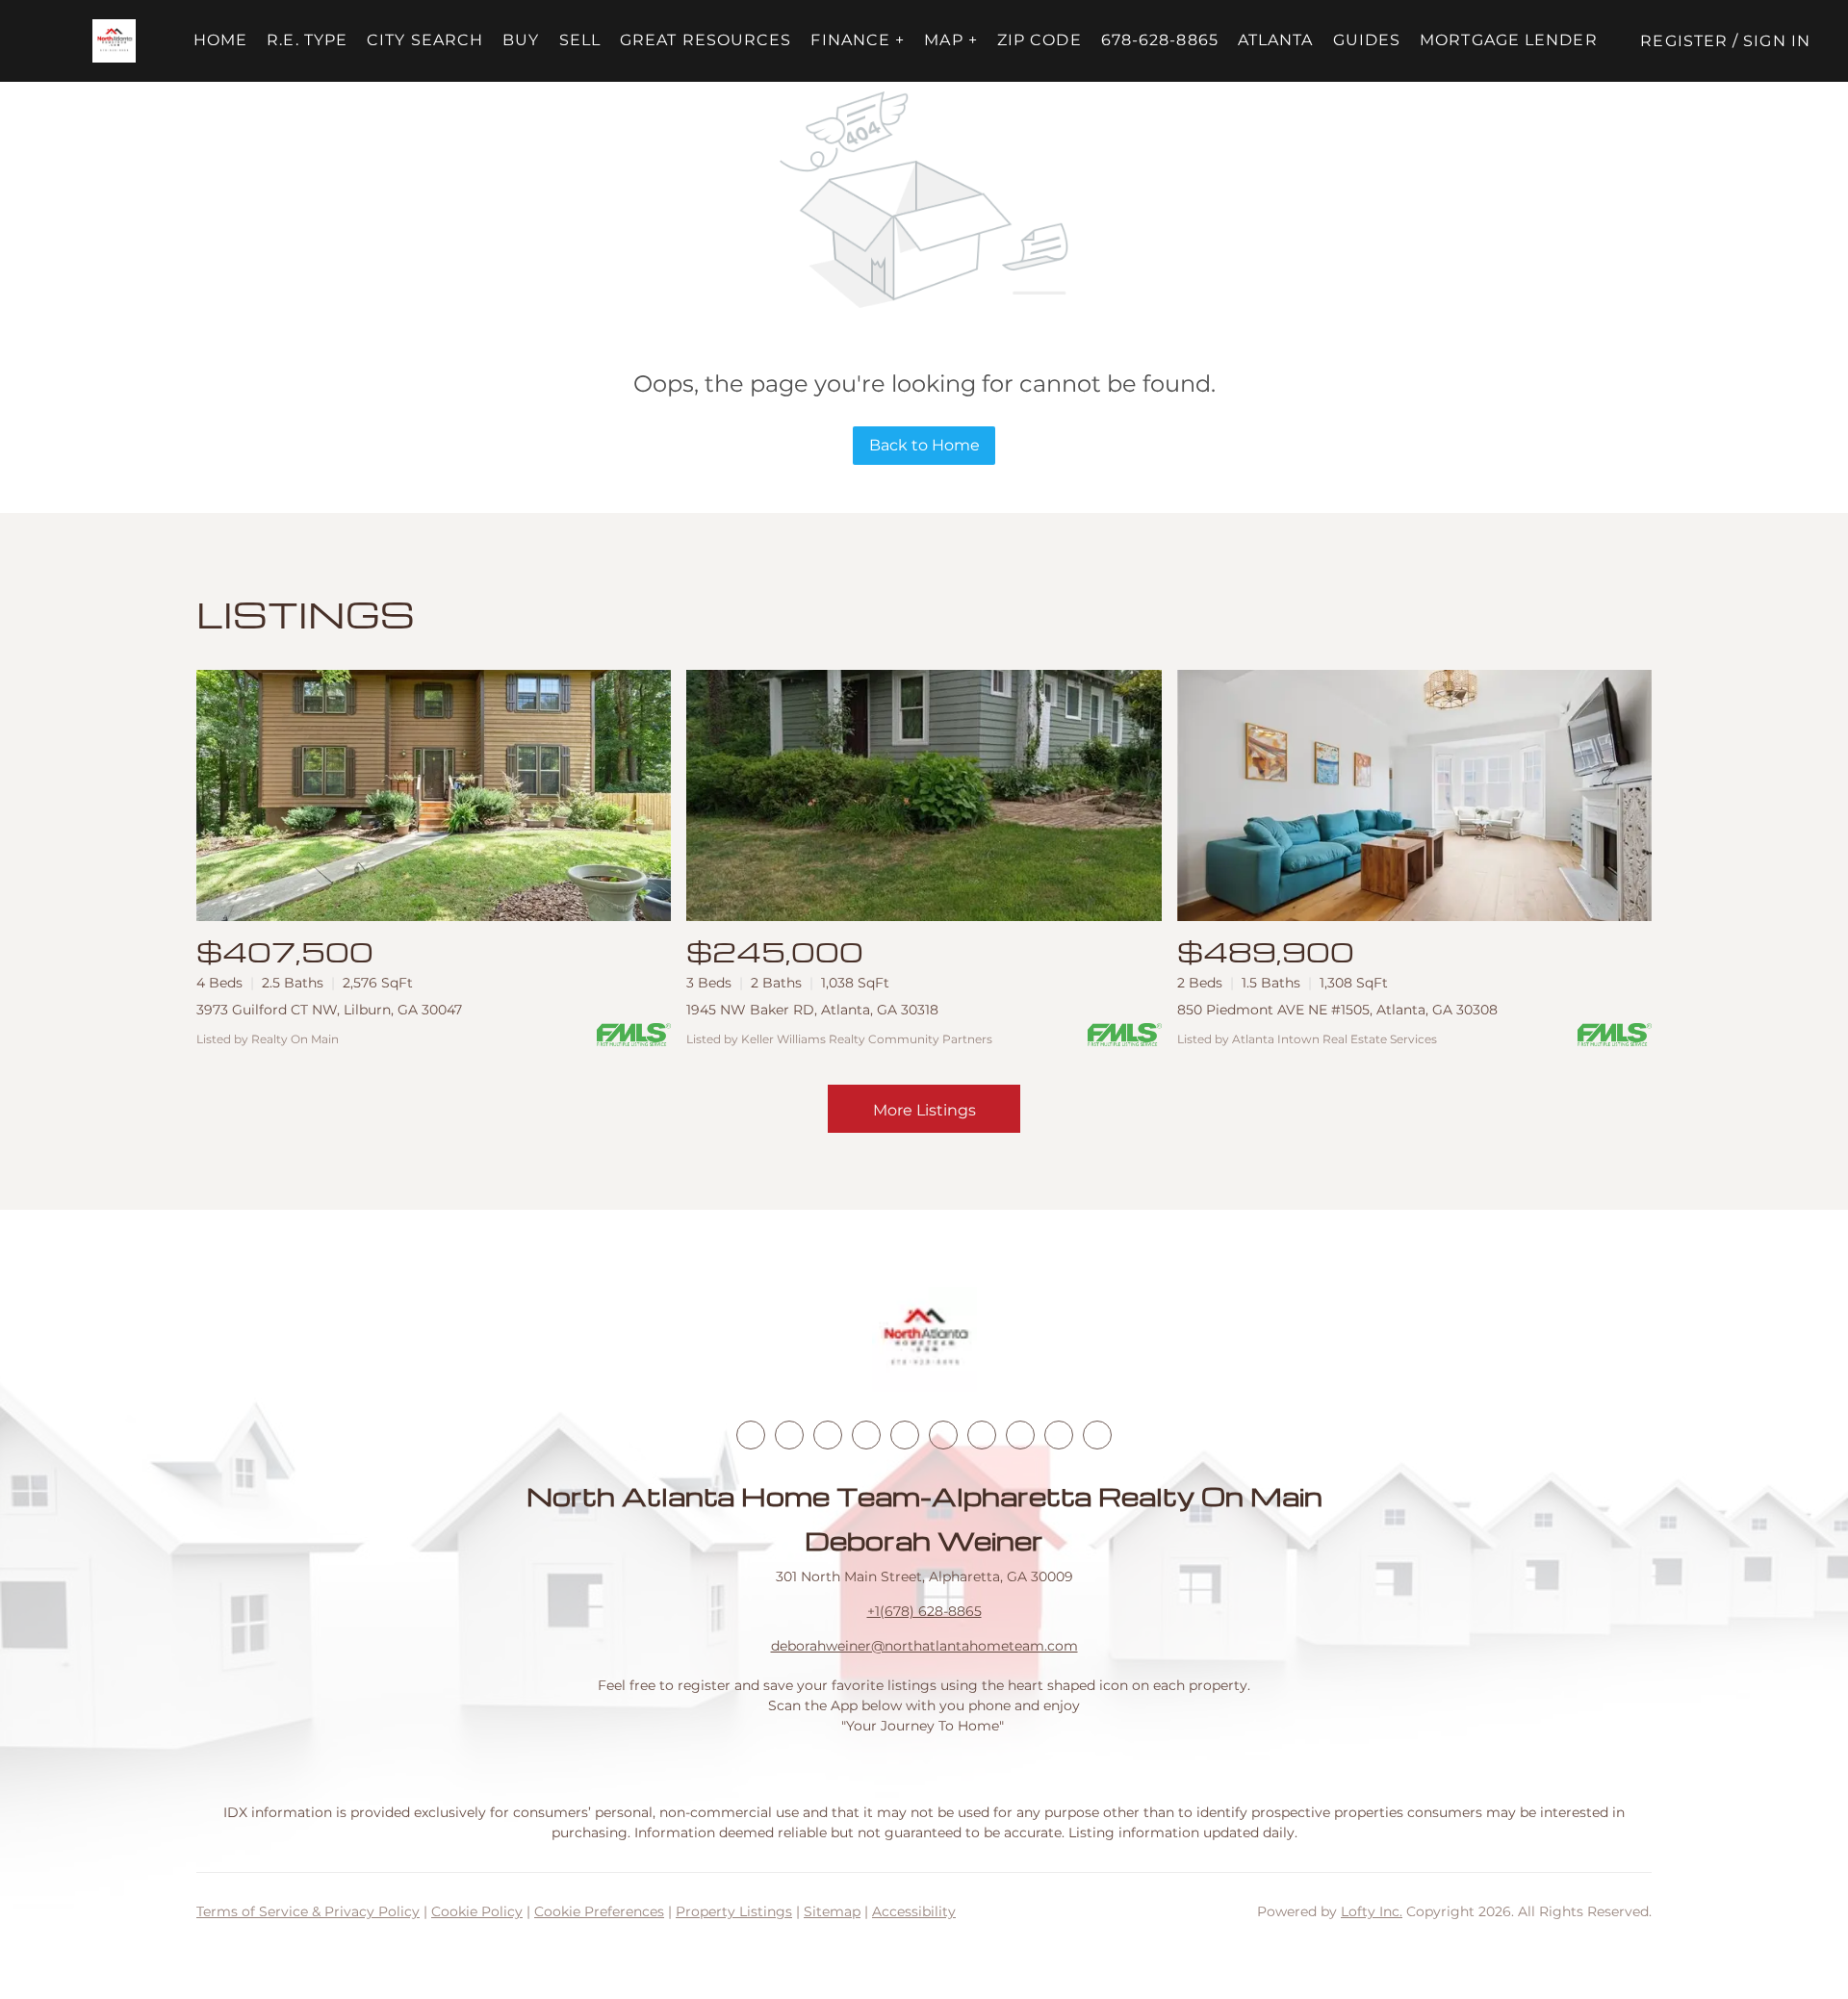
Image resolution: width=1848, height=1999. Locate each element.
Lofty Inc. (1372, 1911)
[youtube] (943, 1435)
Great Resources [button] (706, 40)
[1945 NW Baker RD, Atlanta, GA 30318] (924, 795)
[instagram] (905, 1435)
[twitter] (828, 1435)
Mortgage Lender (1509, 40)
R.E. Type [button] (307, 40)
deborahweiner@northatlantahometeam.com (924, 1646)
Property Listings (734, 1911)
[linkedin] (789, 1435)
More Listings (924, 1110)
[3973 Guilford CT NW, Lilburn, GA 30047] (434, 795)
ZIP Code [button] (1039, 40)
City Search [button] (425, 40)
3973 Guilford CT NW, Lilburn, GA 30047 (329, 1010)
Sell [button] (580, 40)
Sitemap (832, 1911)
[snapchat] (1020, 1435)
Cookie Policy (477, 1911)
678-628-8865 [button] (1160, 40)
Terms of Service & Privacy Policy (308, 1911)
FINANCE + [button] (858, 40)
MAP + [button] (951, 40)
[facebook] (751, 1435)
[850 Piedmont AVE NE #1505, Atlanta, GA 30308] (1414, 795)
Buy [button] (521, 40)
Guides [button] (1367, 40)
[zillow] (866, 1435)
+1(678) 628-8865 (924, 1611)
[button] (114, 41)
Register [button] (1684, 41)
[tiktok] (982, 1435)
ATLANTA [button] (1276, 40)
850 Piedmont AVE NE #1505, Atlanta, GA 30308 (1337, 1010)
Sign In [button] (1777, 41)
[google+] (1097, 1435)
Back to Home (924, 445)
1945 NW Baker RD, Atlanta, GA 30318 (812, 1010)
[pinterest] (1059, 1435)
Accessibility (914, 1911)
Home (220, 40)
